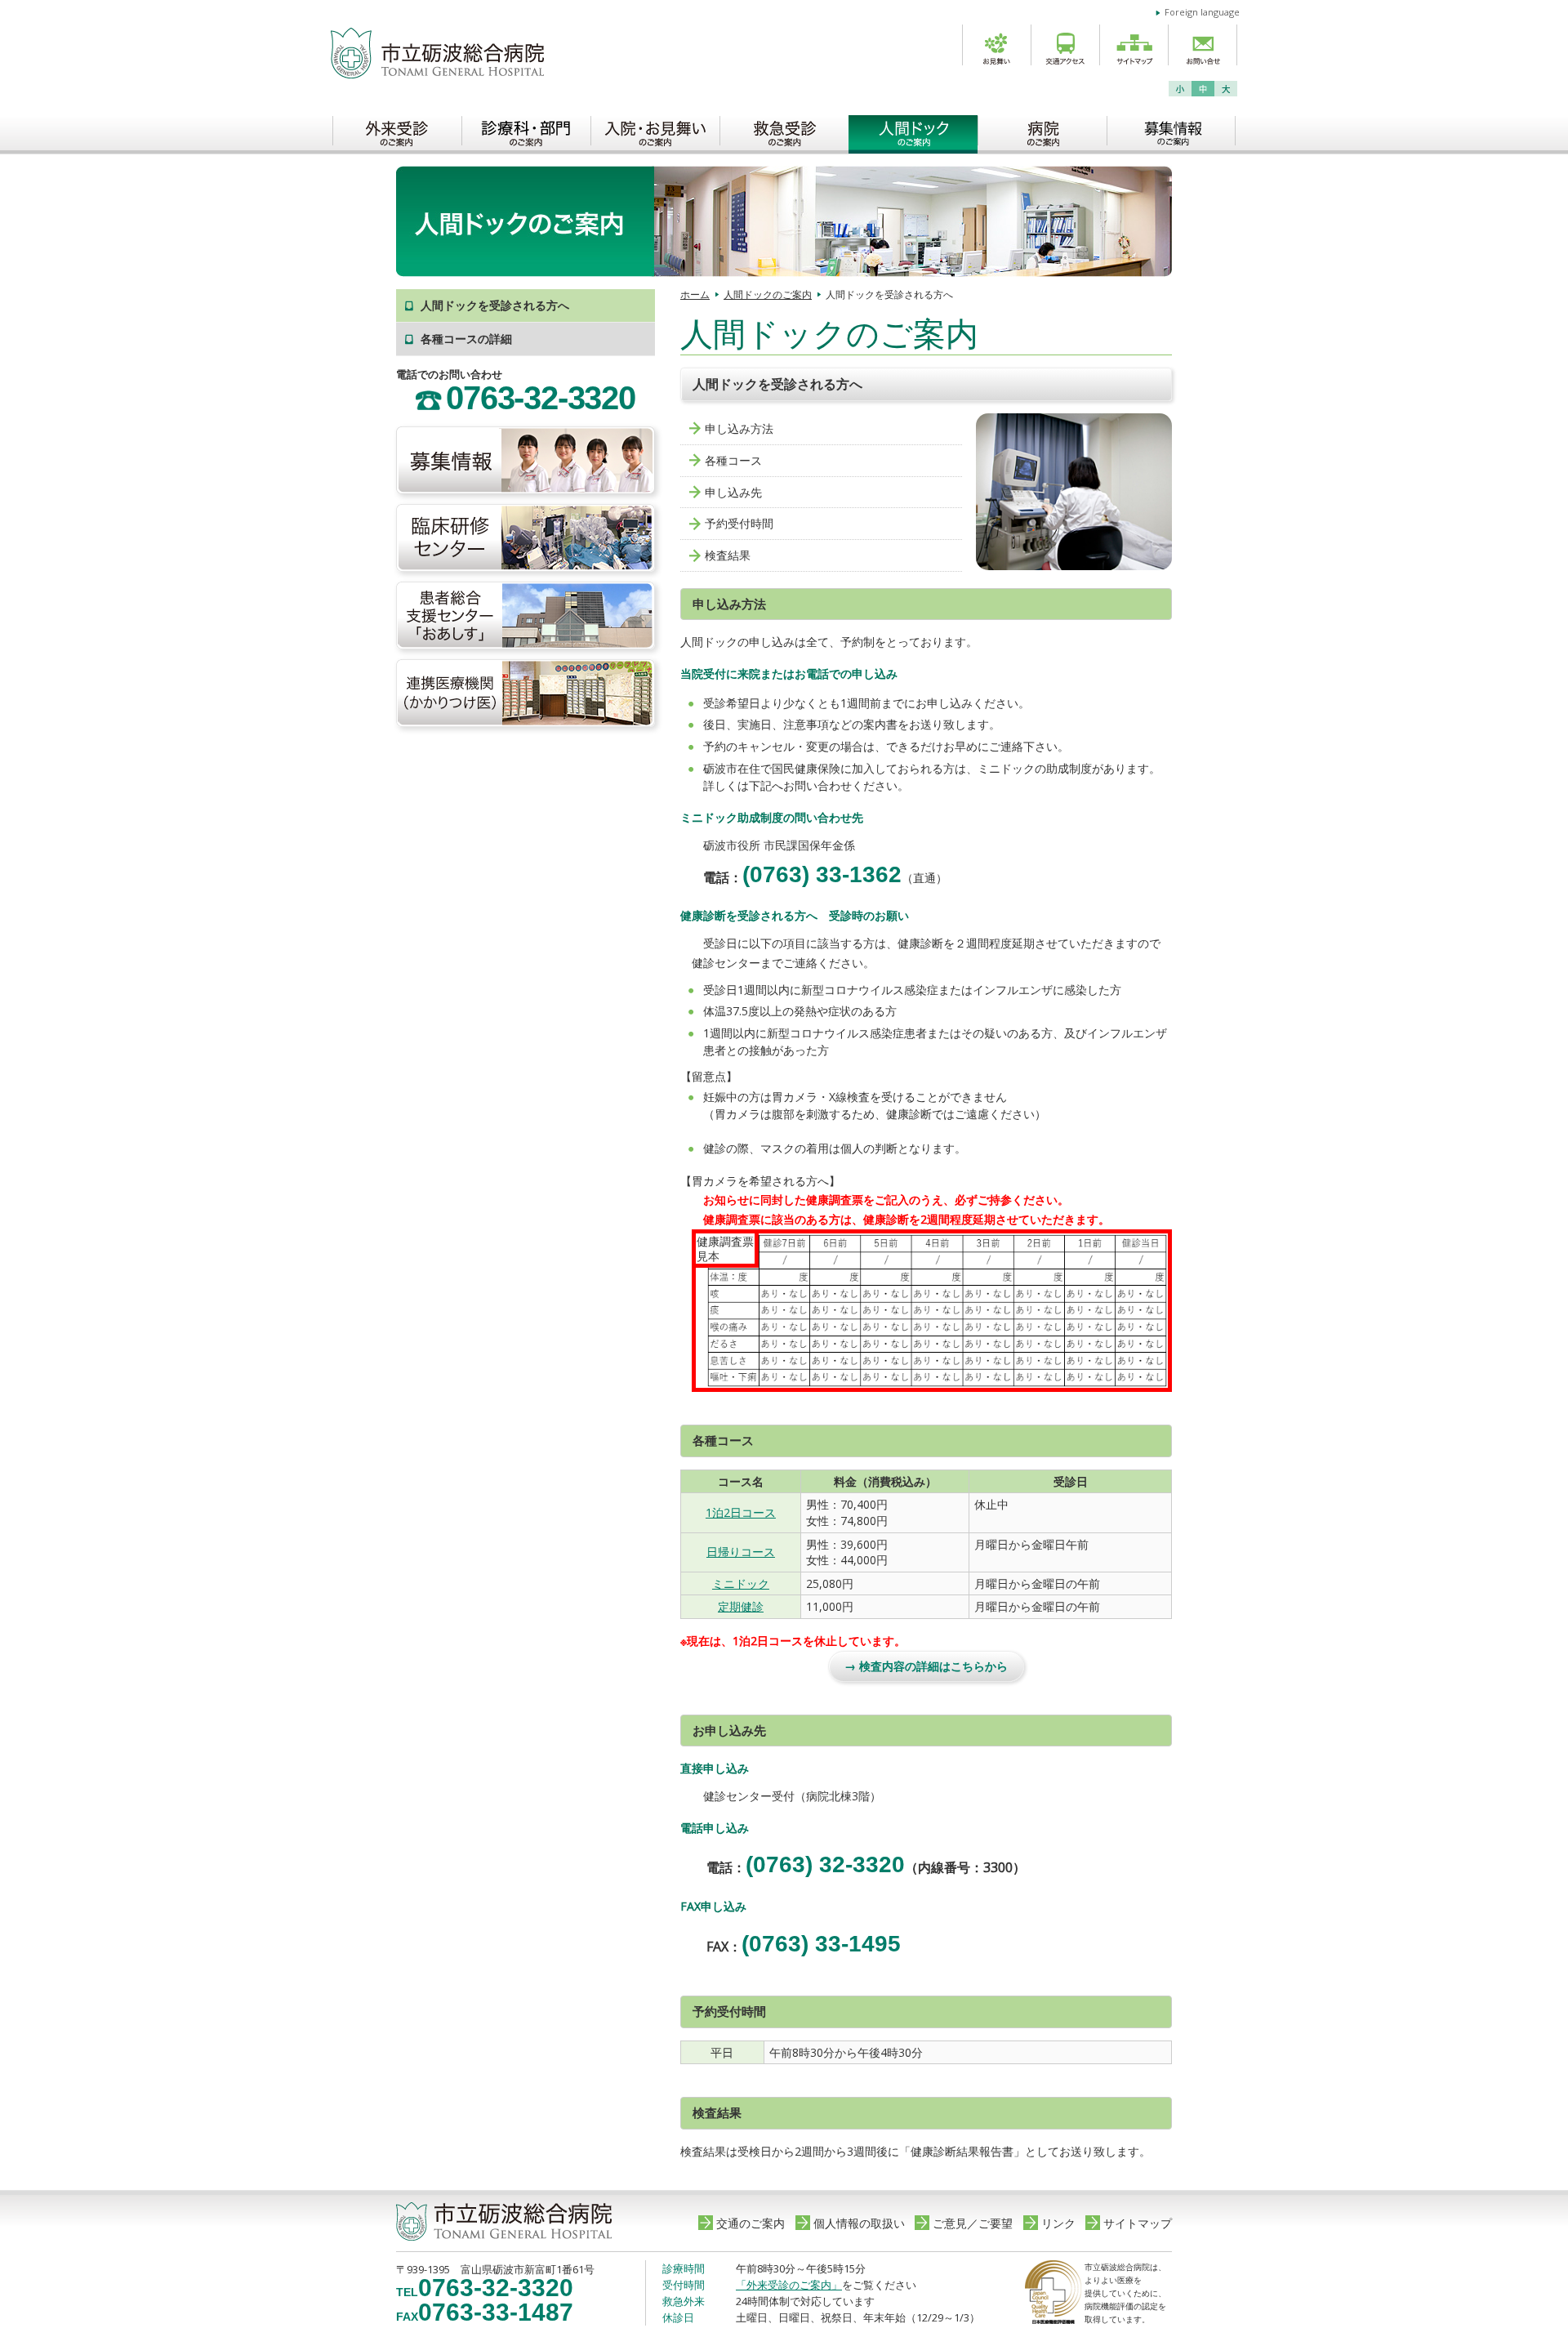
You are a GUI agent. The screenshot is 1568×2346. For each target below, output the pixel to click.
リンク (1058, 2223)
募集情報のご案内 (1171, 130)
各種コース (733, 460)
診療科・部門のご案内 (526, 130)
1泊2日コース (741, 1512)
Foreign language (1202, 12)
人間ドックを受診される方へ (495, 305)
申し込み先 (733, 492)
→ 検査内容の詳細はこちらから (926, 1666)
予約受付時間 (739, 523)
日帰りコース (741, 1552)
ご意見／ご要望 (973, 2223)
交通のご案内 (751, 2223)
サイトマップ (1138, 2223)
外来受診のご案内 (397, 130)
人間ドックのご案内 (913, 130)
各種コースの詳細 (466, 339)
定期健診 (741, 1606)
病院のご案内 (1042, 130)
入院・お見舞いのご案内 (655, 130)
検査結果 (728, 555)
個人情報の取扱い (859, 2223)
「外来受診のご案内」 (789, 2285)
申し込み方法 (739, 428)
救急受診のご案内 (784, 130)
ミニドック (741, 1583)
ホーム (695, 294)
